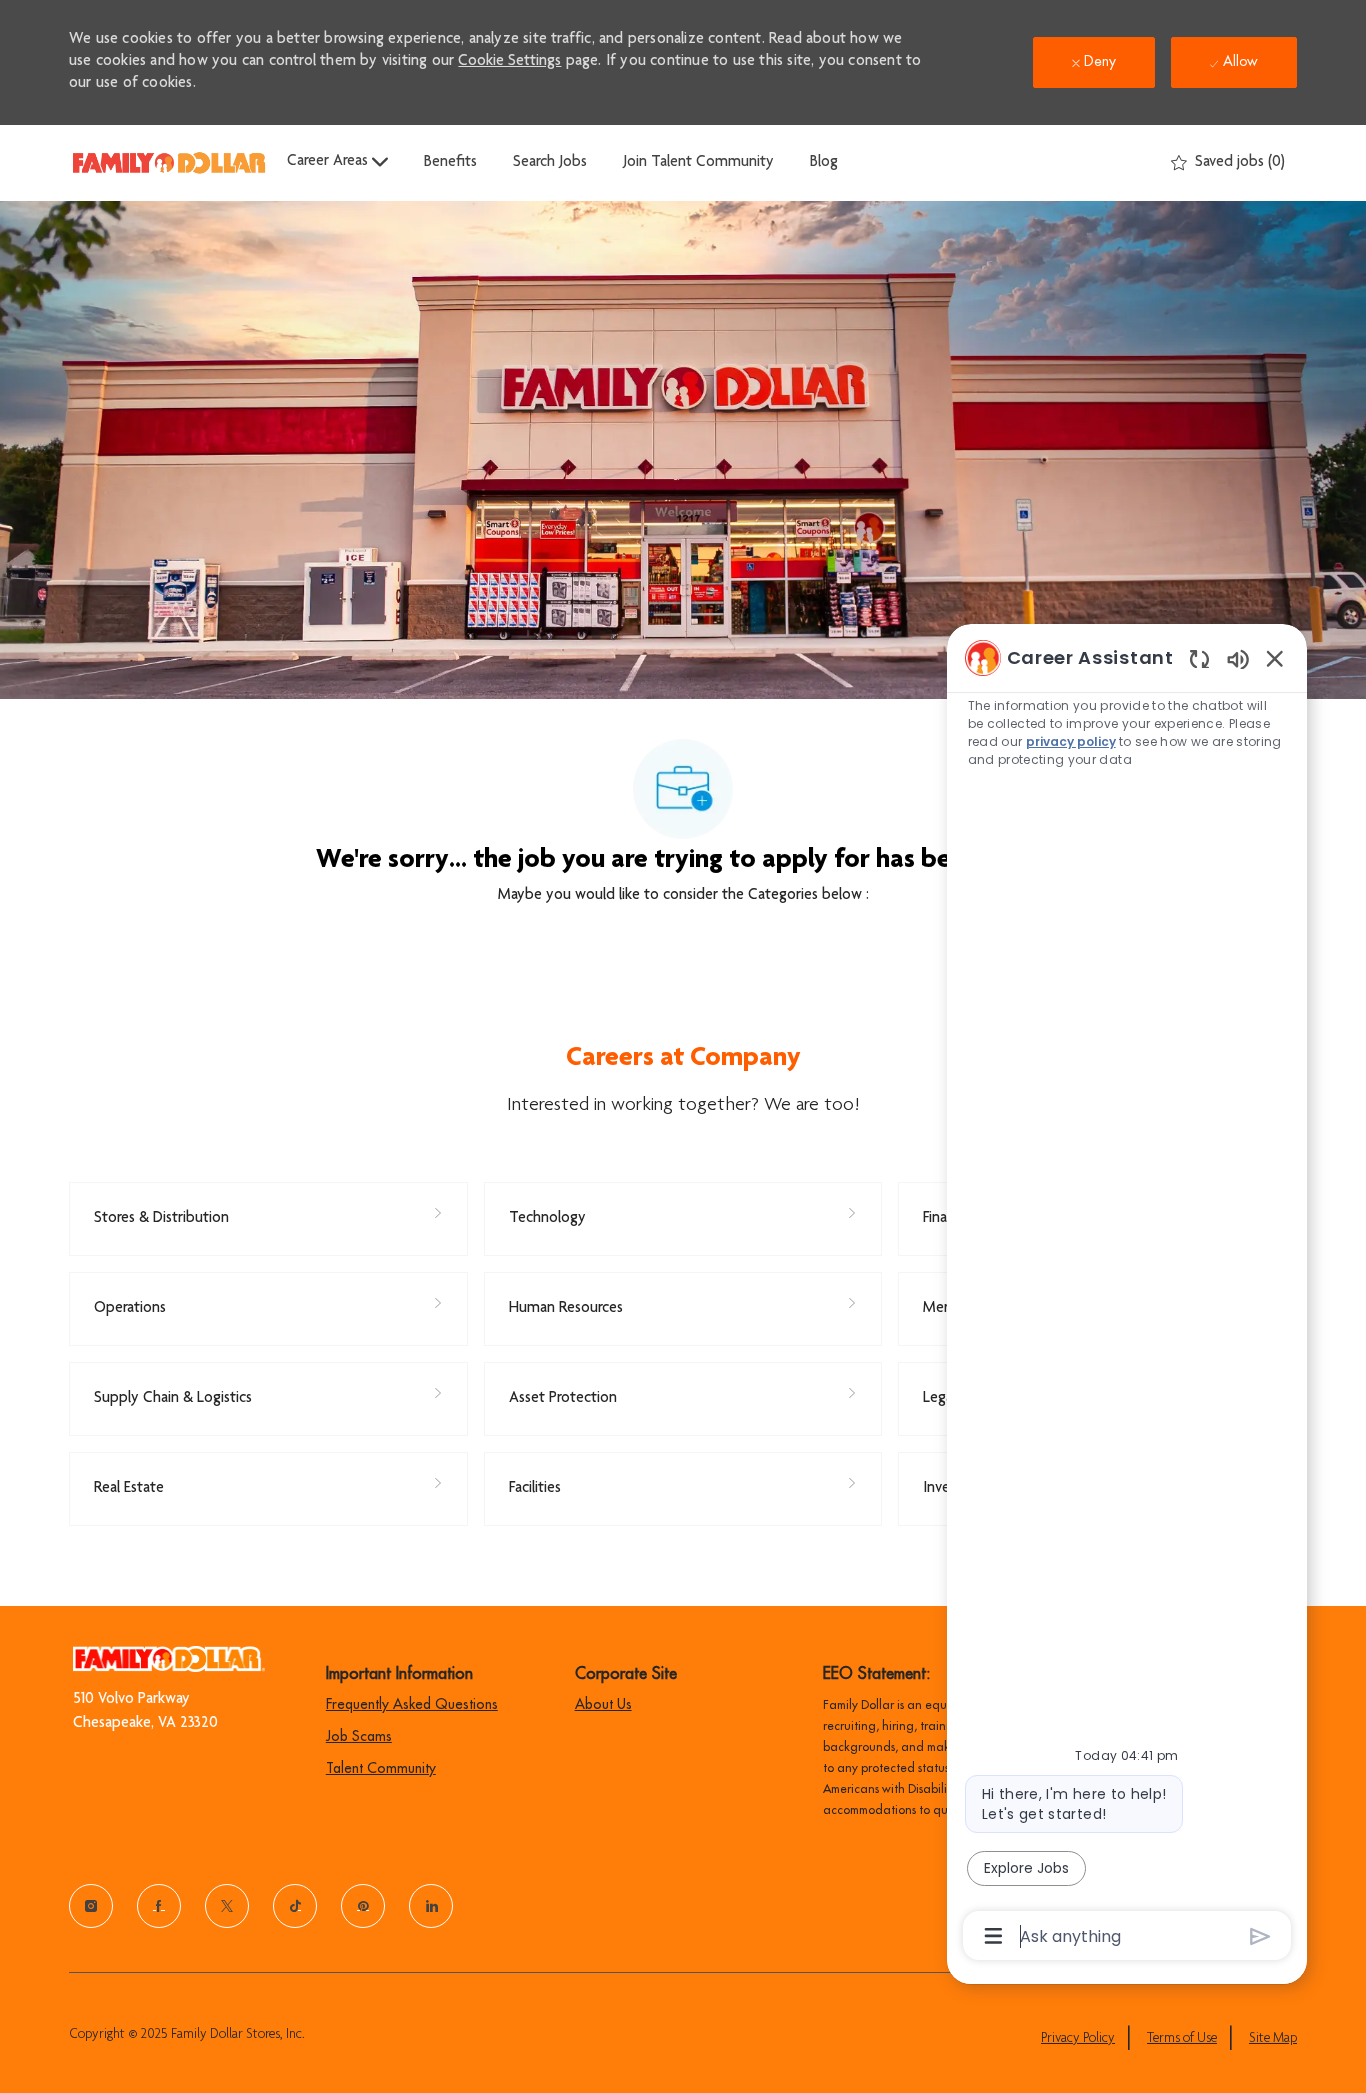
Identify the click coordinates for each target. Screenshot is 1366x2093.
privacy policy (1072, 741)
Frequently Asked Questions (412, 1704)
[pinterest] (363, 1906)
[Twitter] (227, 1906)
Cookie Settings (509, 62)
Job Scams (359, 1736)
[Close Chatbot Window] (1275, 658)
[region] (1127, 1295)
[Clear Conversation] (1199, 658)
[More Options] (993, 1936)
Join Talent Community (698, 163)
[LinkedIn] (431, 1906)
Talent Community (381, 1768)
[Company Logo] (169, 162)
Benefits (450, 163)
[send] (1260, 1936)
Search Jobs (550, 163)
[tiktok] (295, 1906)
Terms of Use (1182, 2039)
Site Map (1273, 2039)
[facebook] (159, 1906)
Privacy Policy (1078, 2039)
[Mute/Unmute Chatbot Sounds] (1238, 658)
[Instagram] (91, 1906)
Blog (824, 163)
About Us (603, 1704)
